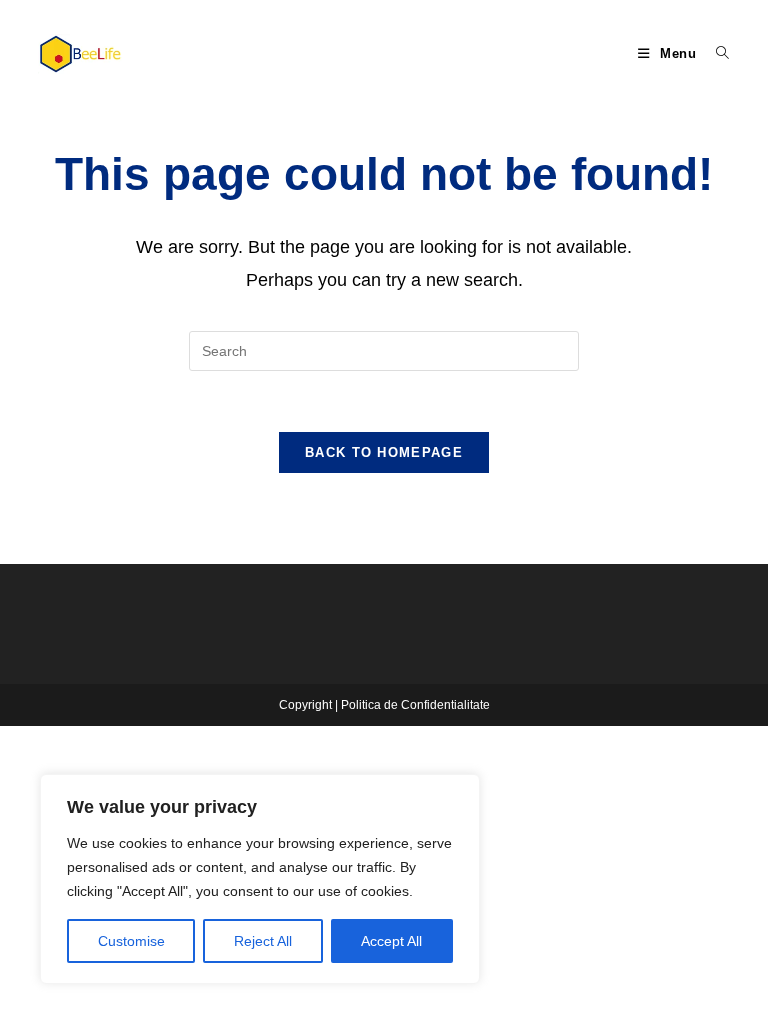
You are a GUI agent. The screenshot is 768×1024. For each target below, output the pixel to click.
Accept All (391, 941)
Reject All (263, 941)
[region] (260, 879)
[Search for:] (715, 53)
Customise (131, 941)
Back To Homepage (384, 452)
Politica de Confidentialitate (415, 705)
